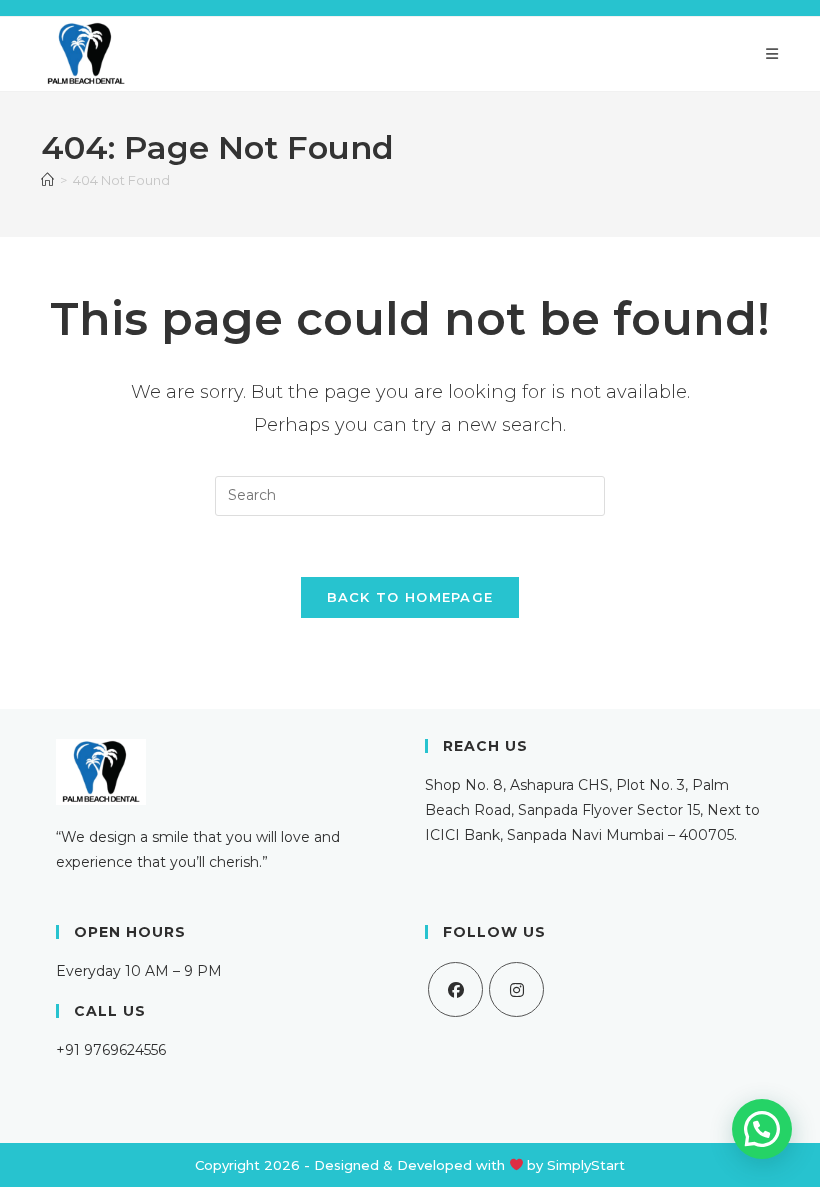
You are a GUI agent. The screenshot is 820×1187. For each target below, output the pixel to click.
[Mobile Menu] (772, 54)
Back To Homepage (410, 597)
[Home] (47, 180)
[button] (762, 1129)
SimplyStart (586, 1165)
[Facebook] (455, 989)
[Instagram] (516, 989)
